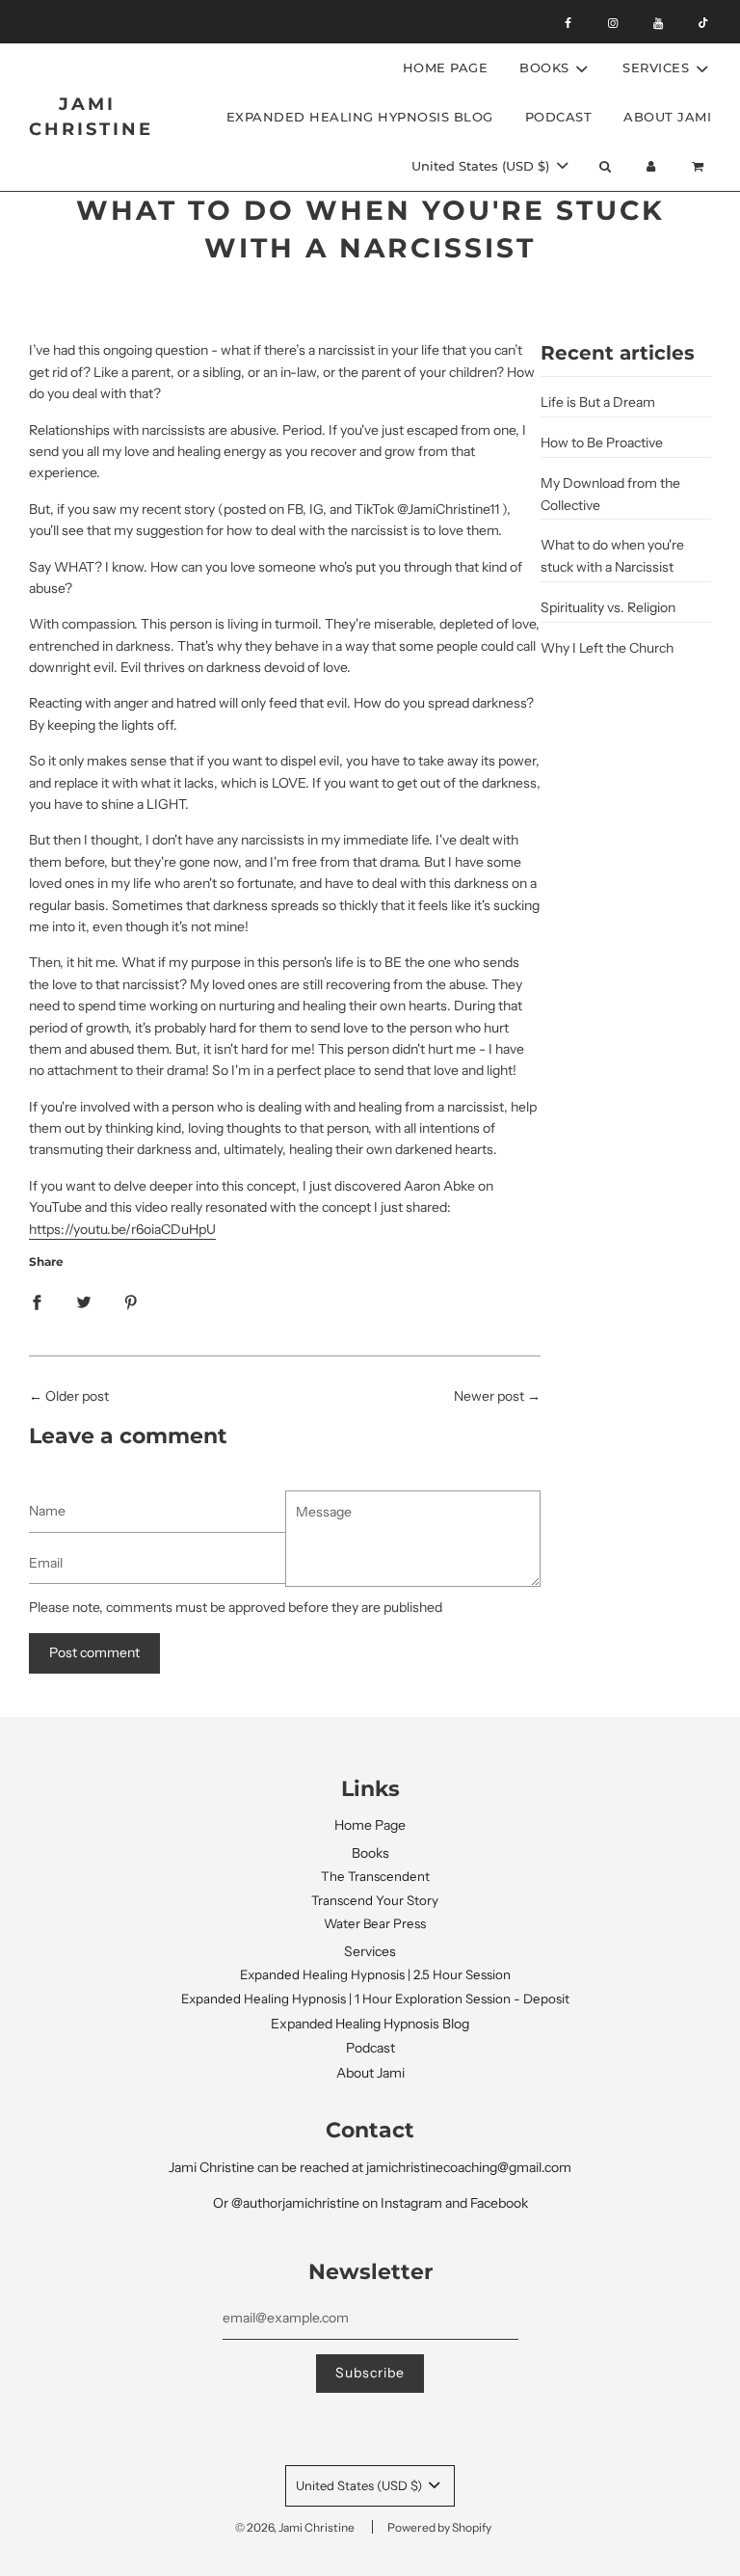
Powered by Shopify (439, 2527)
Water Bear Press (375, 1923)
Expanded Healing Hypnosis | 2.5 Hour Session (375, 1974)
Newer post (489, 1396)
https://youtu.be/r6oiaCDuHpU (122, 1229)
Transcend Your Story (375, 1900)
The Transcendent (375, 1876)
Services (370, 1951)
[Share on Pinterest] (131, 1301)
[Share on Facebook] (37, 1301)
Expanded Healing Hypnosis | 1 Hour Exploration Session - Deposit (375, 1999)
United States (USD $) (482, 166)
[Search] (604, 166)
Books (370, 1853)
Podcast (559, 117)
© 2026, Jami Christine (295, 2527)
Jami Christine (87, 116)
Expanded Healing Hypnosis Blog (360, 117)
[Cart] (700, 166)
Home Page (446, 67)
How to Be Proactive (602, 443)
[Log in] (651, 166)
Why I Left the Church (607, 648)
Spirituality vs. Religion (608, 607)
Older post (77, 1396)
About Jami (667, 117)
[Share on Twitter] (84, 1301)
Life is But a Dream (598, 402)
